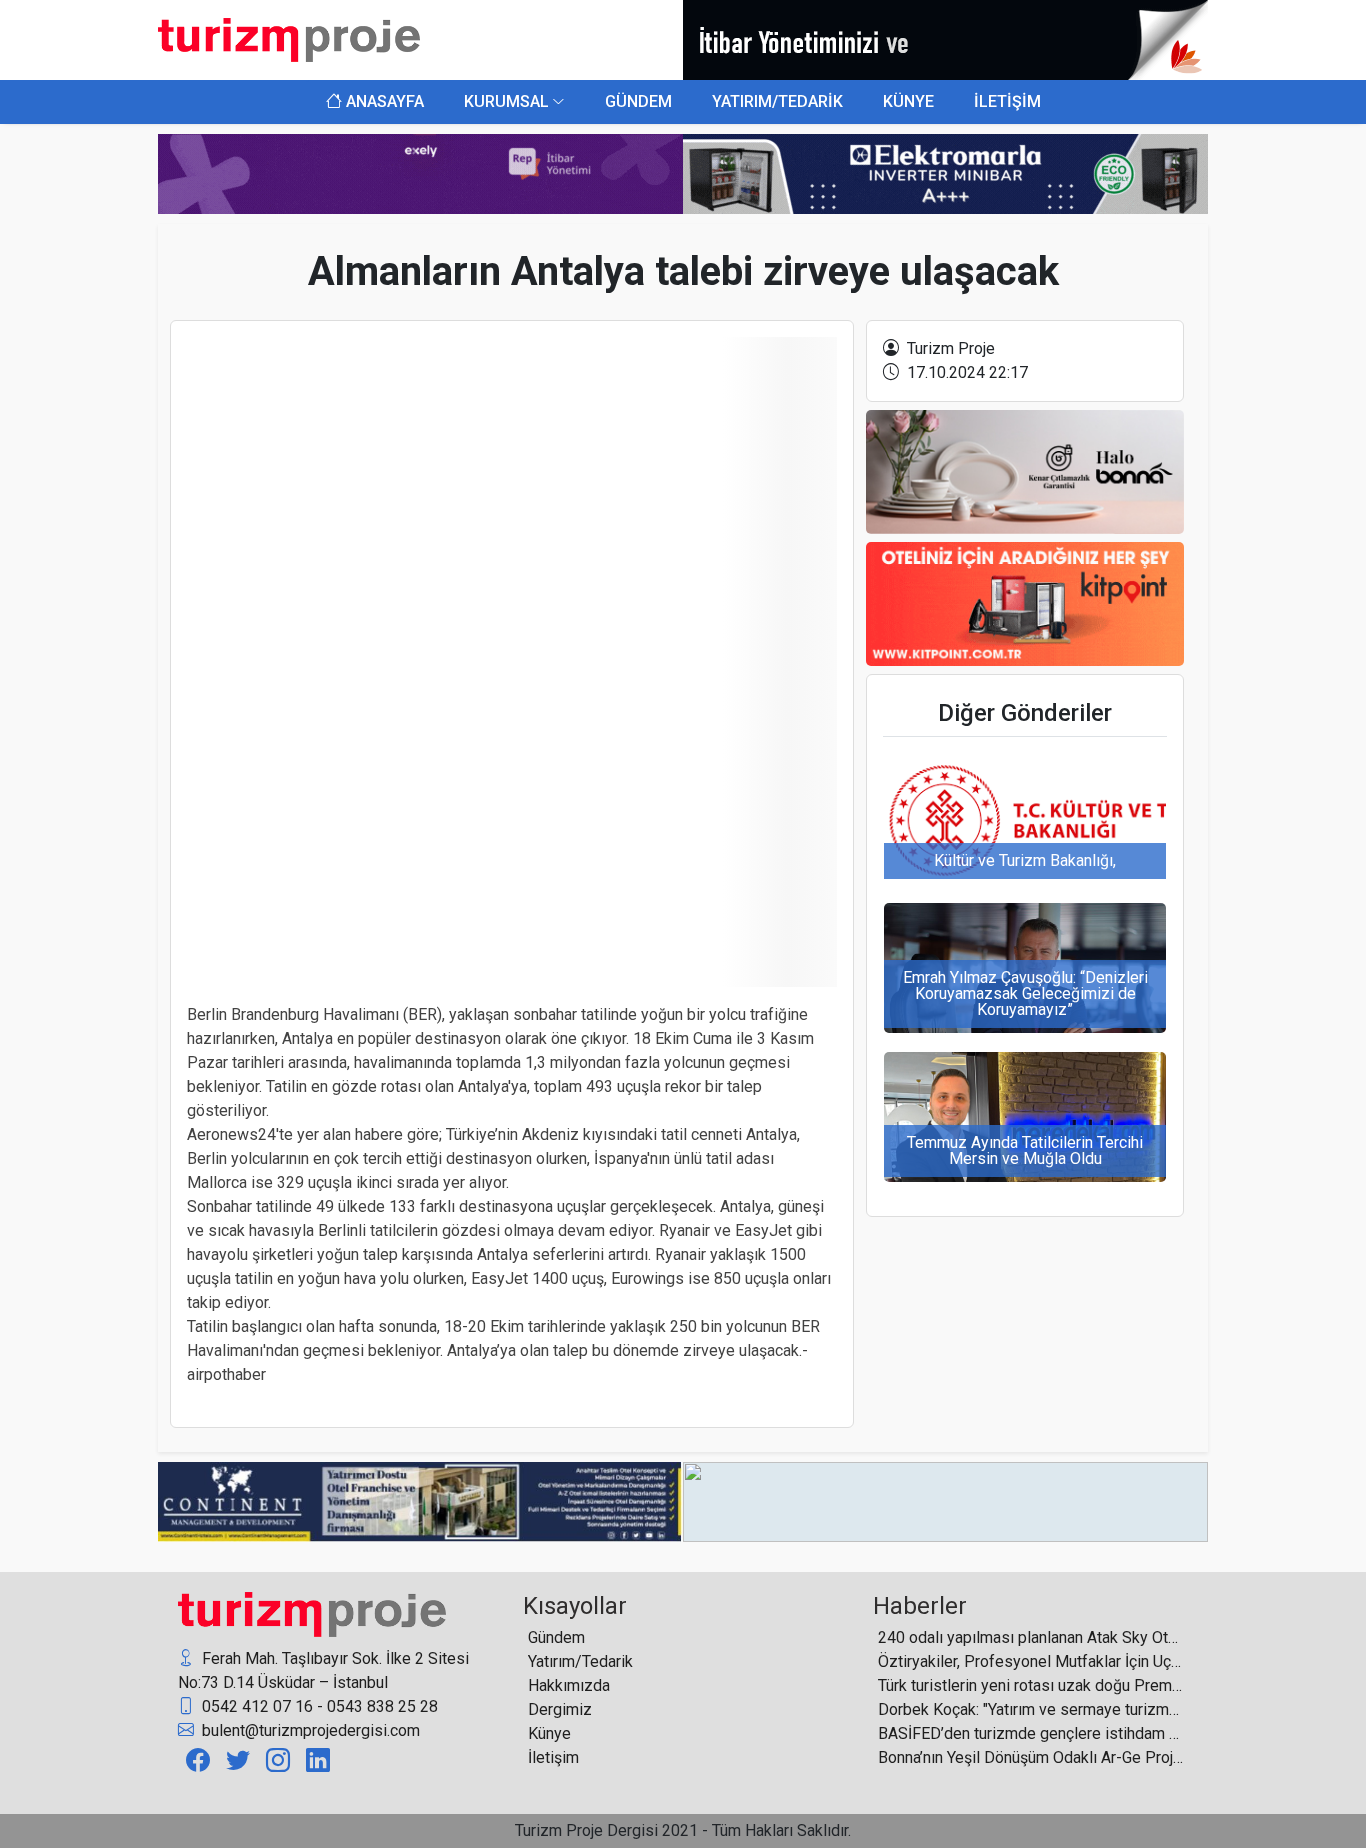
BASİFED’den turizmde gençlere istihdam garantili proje (1030, 1733)
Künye (549, 1733)
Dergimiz (560, 1709)
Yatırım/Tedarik (580, 1661)
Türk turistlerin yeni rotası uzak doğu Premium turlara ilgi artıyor (1030, 1685)
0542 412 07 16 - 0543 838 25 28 (318, 1706)
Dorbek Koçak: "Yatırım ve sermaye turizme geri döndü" (1030, 1709)
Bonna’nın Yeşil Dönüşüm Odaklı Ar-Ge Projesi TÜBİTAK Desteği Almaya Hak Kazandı (1030, 1757)
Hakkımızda (569, 1685)
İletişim (553, 1757)
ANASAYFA (383, 101)
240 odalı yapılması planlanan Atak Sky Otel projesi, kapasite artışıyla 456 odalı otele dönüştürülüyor (1030, 1637)
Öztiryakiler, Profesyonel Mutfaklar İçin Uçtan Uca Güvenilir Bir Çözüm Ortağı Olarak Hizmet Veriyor (1030, 1661)
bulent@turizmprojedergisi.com (309, 1730)
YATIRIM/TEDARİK (777, 101)
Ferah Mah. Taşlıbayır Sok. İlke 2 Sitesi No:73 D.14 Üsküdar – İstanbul (323, 1670)
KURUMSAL (506, 101)
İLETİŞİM (1007, 101)
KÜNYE (908, 101)
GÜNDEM (638, 101)
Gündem (556, 1637)
